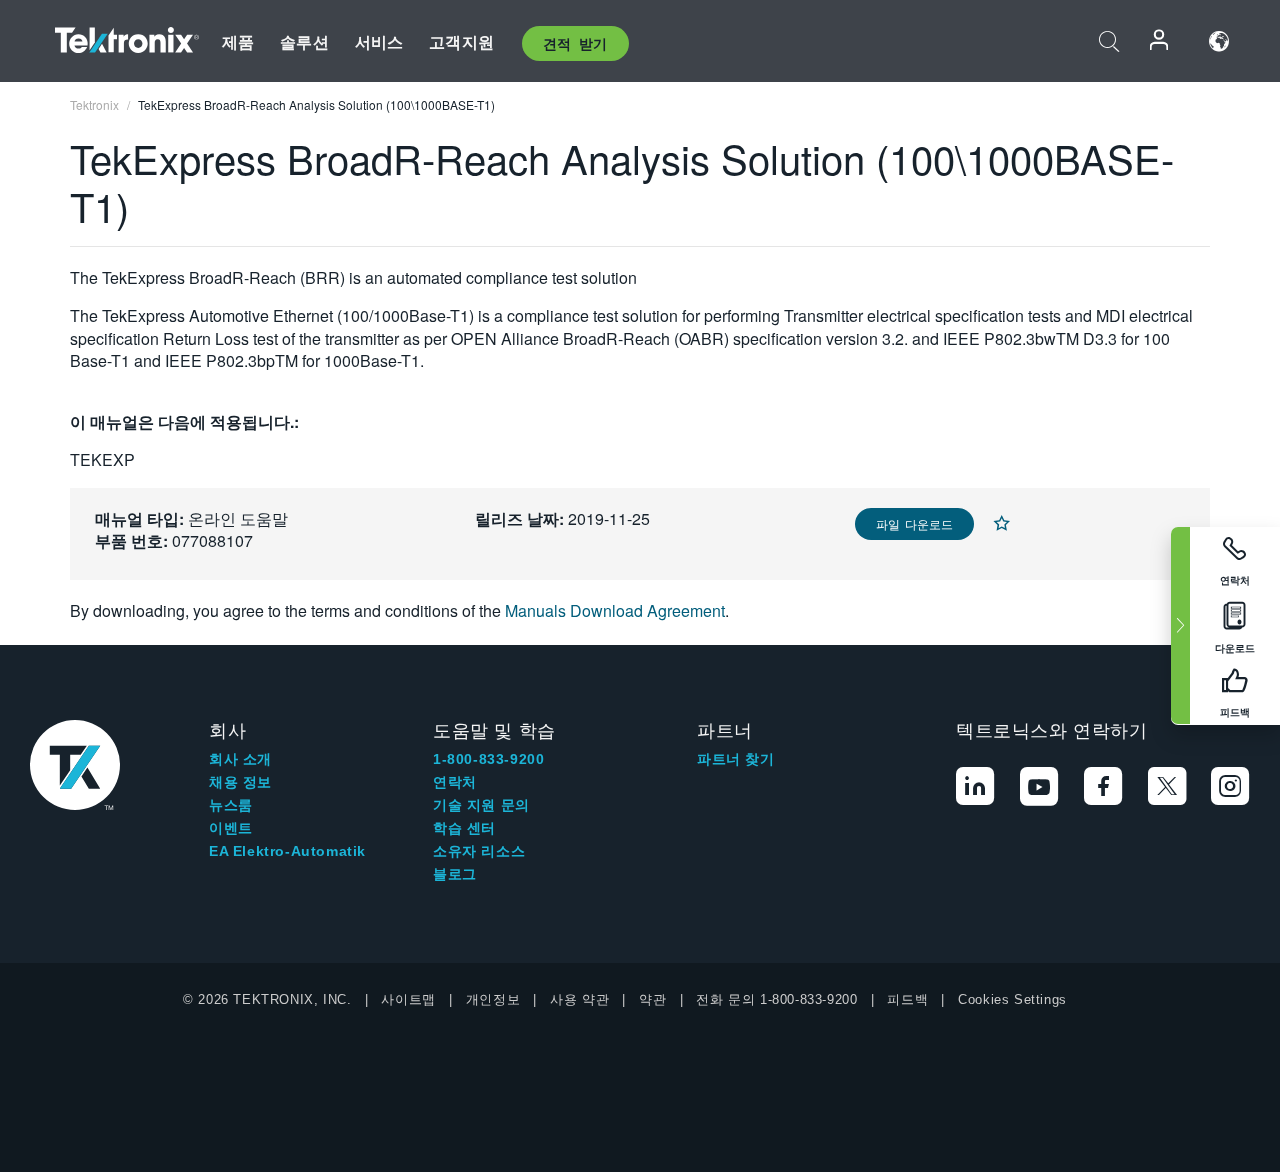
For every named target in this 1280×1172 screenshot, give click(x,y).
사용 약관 (579, 999)
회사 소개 (240, 759)
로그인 (1160, 41)
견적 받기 (575, 43)
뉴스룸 (231, 805)
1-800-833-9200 (488, 759)
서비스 (379, 41)
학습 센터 (464, 828)
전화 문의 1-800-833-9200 (776, 999)
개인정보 (493, 999)
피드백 (907, 999)
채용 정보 (240, 782)
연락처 (455, 782)
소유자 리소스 (479, 851)
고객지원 (461, 41)
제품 (238, 41)
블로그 (455, 874)
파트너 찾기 (736, 759)
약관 (652, 999)
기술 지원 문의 (481, 805)
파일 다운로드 (914, 523)
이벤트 (231, 828)
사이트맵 (408, 999)
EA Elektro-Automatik (287, 851)
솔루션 (304, 41)
